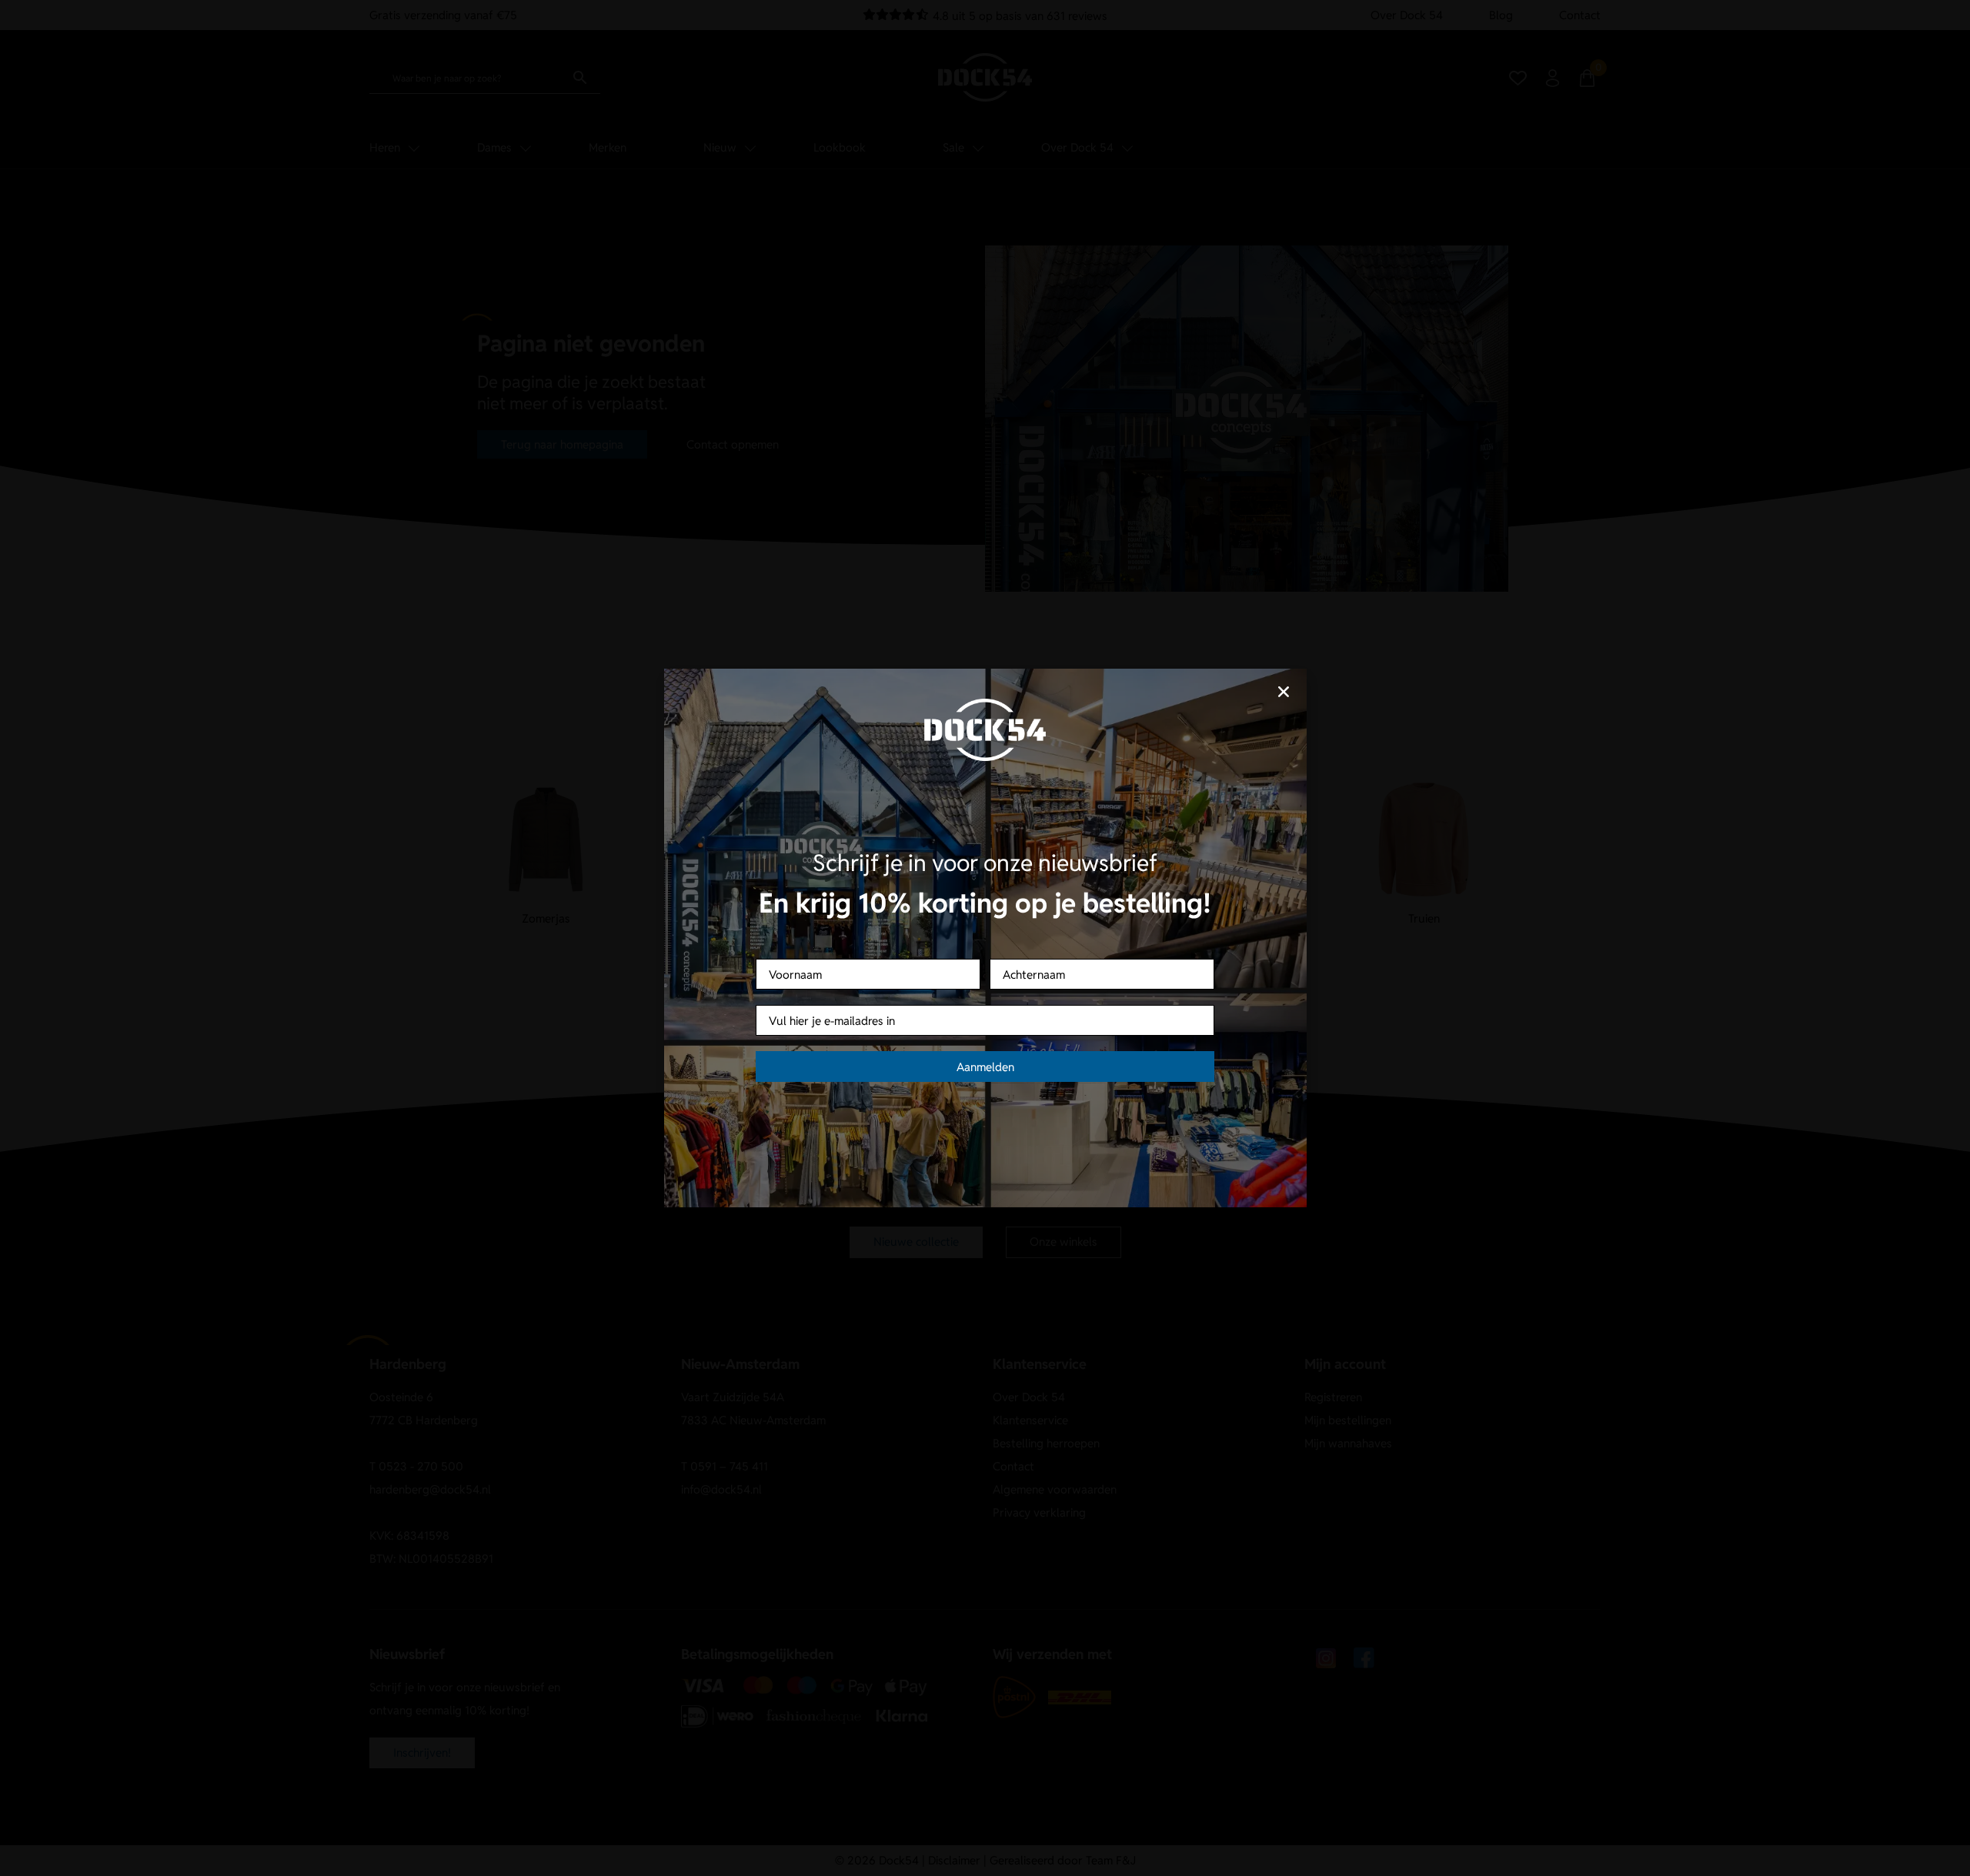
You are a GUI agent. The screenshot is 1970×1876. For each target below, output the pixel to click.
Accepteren (889, 992)
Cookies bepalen (1081, 992)
